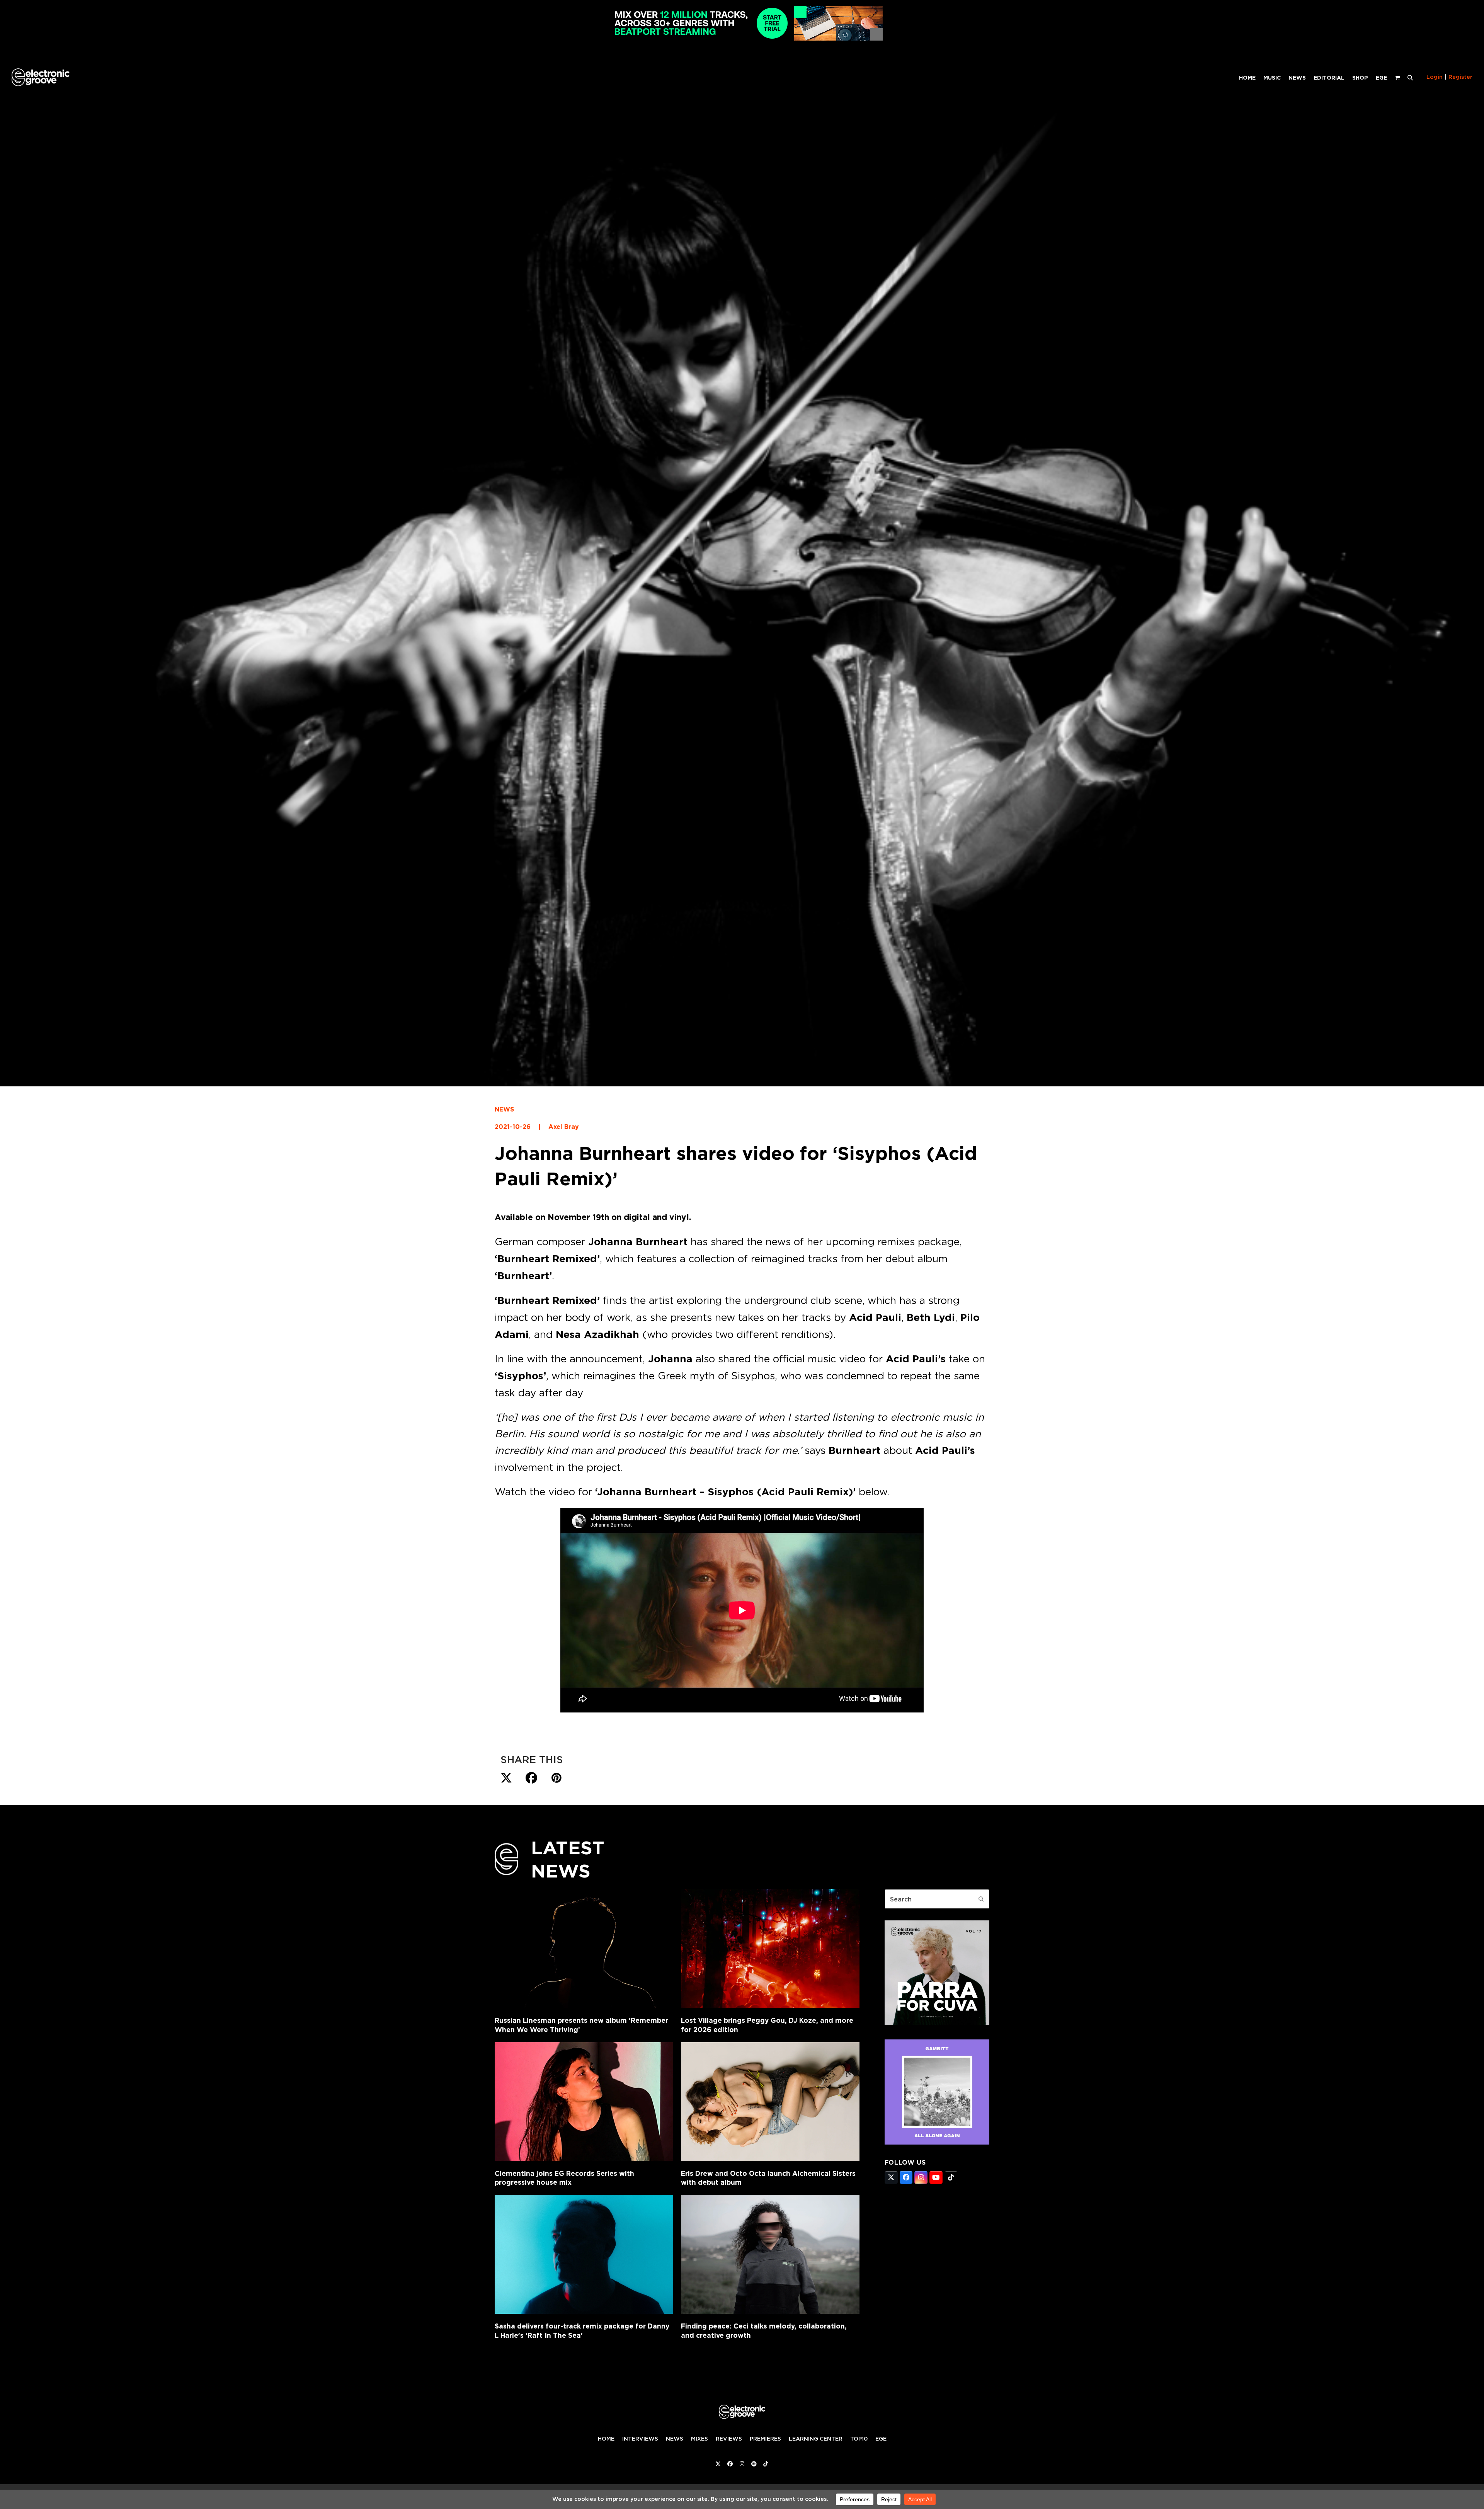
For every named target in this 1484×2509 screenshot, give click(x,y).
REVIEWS (729, 2439)
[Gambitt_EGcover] (937, 2142)
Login (1435, 77)
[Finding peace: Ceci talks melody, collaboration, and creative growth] (770, 2254)
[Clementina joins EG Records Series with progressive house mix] (584, 2102)
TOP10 (859, 2439)
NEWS (504, 1109)
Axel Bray (564, 1127)
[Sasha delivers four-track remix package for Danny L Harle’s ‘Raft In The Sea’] (584, 2254)
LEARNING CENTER (816, 2439)
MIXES (699, 2439)
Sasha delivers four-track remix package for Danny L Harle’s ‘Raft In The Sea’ (582, 2331)
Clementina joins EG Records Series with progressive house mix (564, 2178)
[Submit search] (981, 1899)
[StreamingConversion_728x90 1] (742, 38)
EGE (881, 2439)
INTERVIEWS (640, 2439)
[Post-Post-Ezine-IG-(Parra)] (937, 2023)
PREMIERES (765, 2439)
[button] (1410, 77)
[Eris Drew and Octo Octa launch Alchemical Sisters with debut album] (770, 2102)
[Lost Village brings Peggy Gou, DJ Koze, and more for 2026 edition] (770, 1949)
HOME (606, 2439)
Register (1460, 77)
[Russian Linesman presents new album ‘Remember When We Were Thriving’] (584, 1949)
